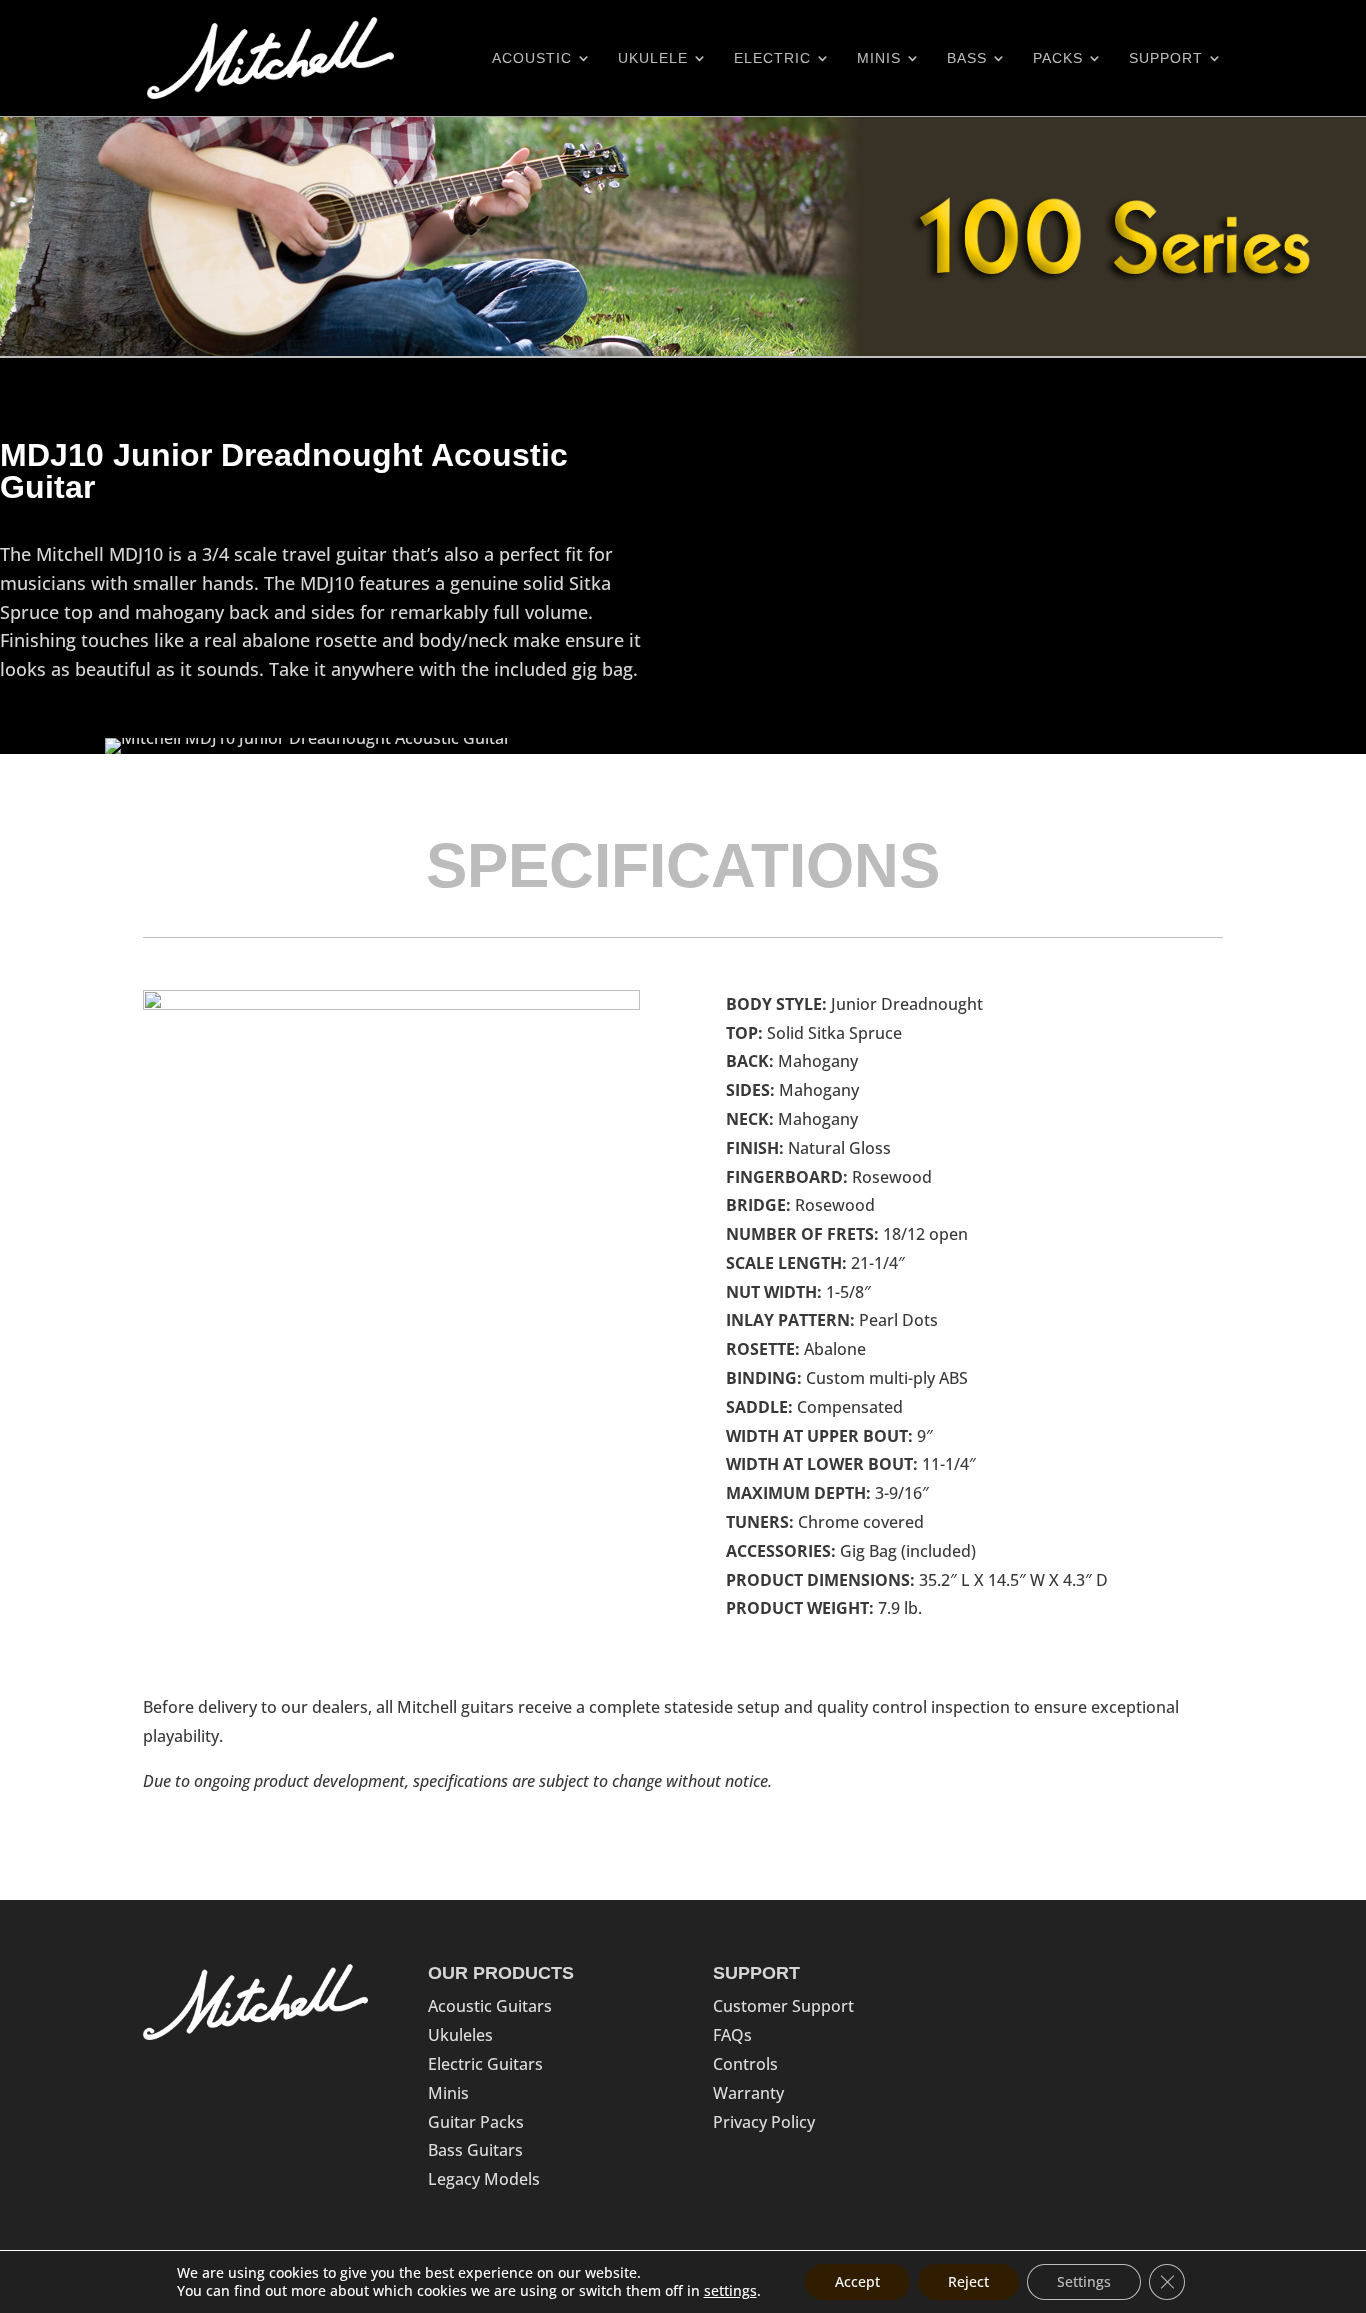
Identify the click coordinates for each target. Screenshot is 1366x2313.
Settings (1084, 2281)
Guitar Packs (476, 2122)
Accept (857, 2281)
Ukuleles (460, 2035)
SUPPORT (1166, 58)
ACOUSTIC (532, 58)
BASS (967, 58)
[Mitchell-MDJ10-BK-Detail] (391, 1004)
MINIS (879, 58)
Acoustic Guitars (490, 2006)
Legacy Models (484, 2179)
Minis (448, 2093)
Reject (968, 2281)
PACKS (1058, 58)
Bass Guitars (475, 2150)
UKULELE (653, 58)
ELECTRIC (772, 58)
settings (730, 2291)
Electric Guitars (485, 2064)
